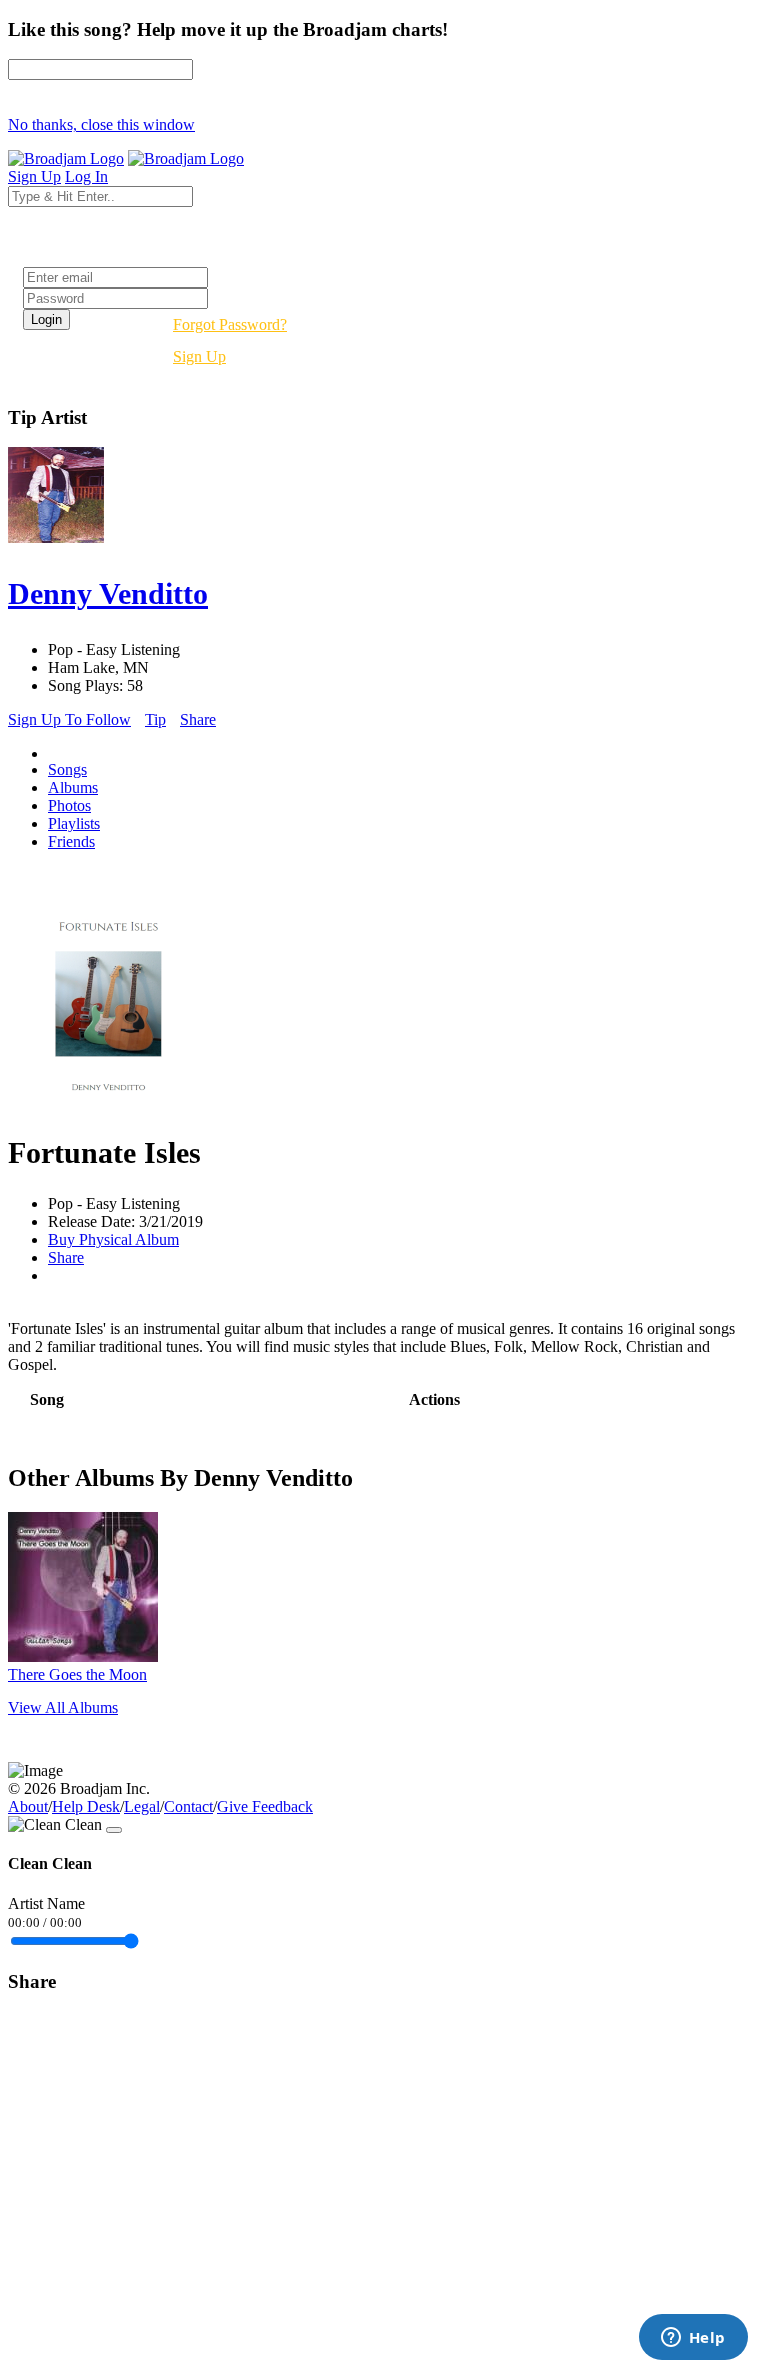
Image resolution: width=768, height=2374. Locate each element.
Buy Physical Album (113, 1239)
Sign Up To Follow (69, 719)
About (28, 1806)
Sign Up (199, 356)
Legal (142, 1806)
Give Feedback (265, 1806)
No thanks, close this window (101, 124)
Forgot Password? (230, 324)
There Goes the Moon (77, 1674)
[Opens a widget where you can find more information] (693, 2339)
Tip (155, 719)
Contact (188, 1806)
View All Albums (63, 1707)
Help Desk (86, 1806)
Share (198, 719)
